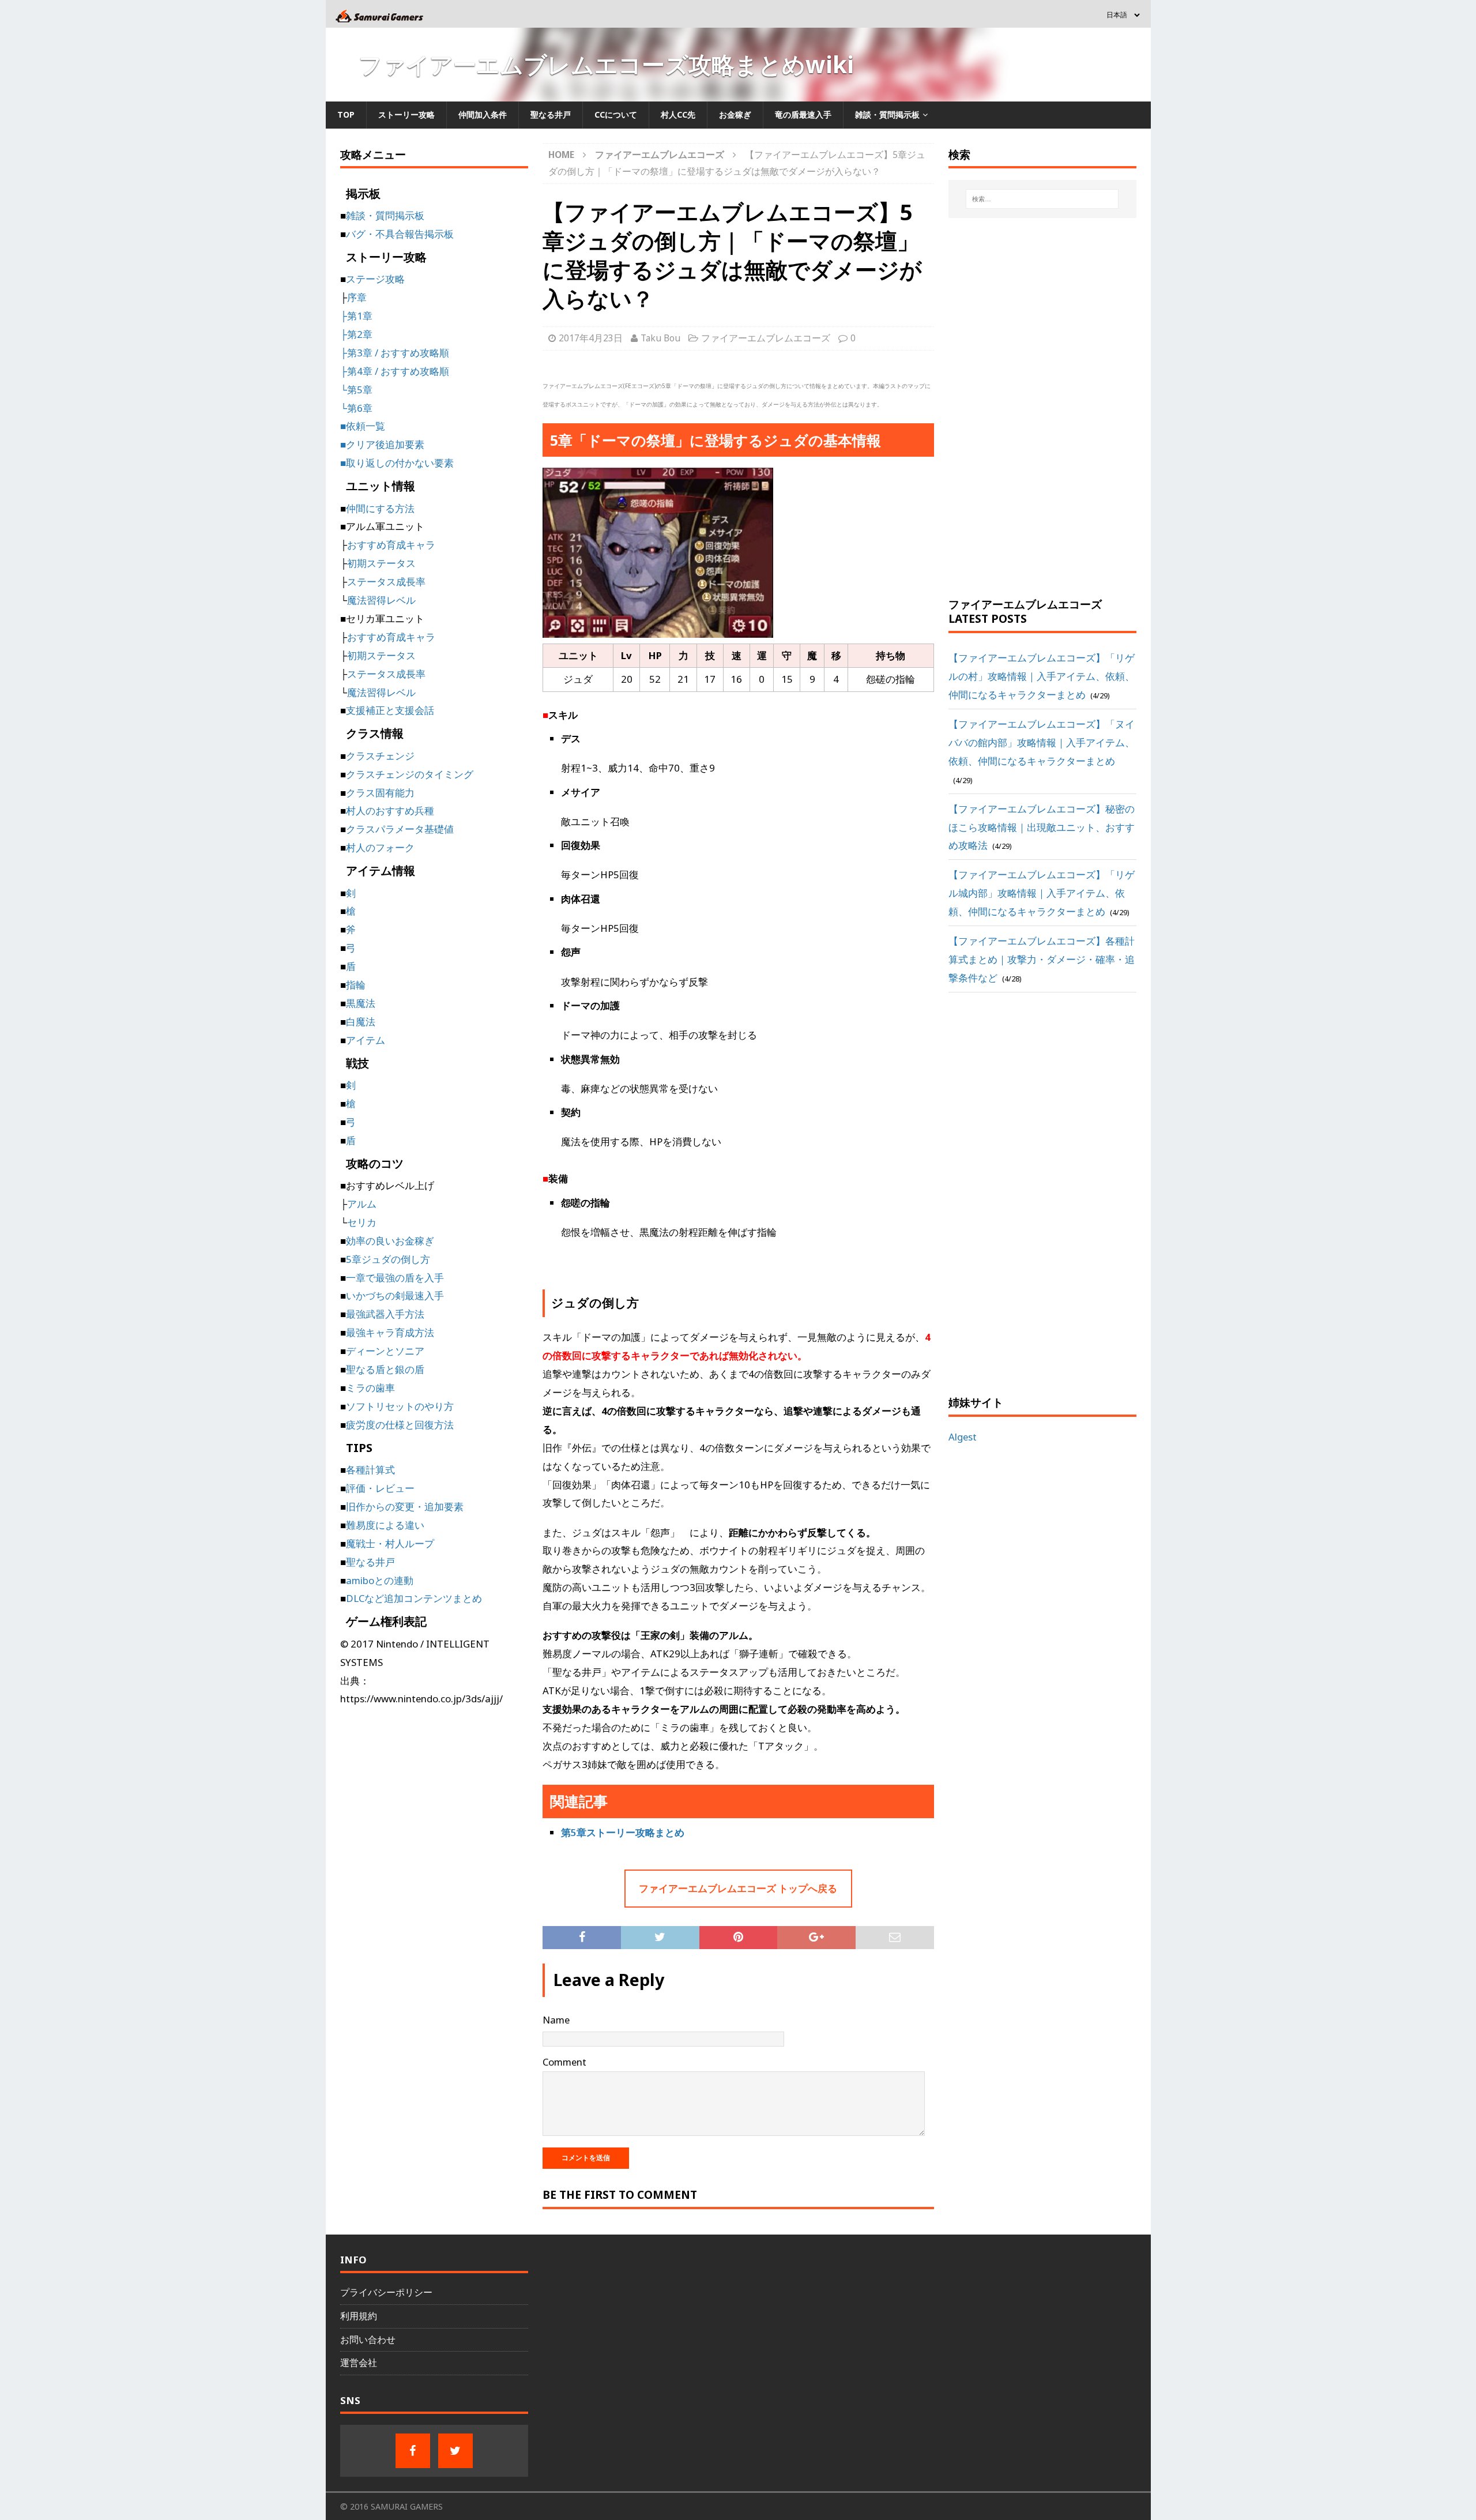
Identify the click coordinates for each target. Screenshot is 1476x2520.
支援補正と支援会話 (390, 710)
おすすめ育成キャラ (391, 545)
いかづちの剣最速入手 (395, 1295)
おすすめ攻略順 (415, 353)
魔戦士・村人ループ (390, 1543)
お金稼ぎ (735, 114)
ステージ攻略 (375, 279)
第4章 (360, 371)
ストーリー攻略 (406, 114)
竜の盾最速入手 (803, 114)
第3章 (360, 353)
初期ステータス (381, 563)
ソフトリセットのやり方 (400, 1406)
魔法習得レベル (381, 600)
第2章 (360, 334)
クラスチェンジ (380, 756)
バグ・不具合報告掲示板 (400, 234)
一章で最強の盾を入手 (395, 1278)
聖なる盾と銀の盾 (385, 1369)
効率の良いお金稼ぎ (390, 1241)
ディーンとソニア (385, 1351)
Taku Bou (660, 338)
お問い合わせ (368, 2340)
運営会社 (359, 2363)
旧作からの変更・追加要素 (405, 1507)
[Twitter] (455, 2451)
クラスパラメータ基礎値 (400, 829)
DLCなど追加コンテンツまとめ (414, 1598)
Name (556, 2020)
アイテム (366, 1040)
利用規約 (359, 2316)
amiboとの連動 (380, 1580)
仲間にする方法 (380, 508)
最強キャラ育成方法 (390, 1332)
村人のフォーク (380, 847)
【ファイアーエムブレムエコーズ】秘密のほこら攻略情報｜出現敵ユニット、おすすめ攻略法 (1042, 827)
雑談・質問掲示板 (887, 114)
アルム (362, 1204)
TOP (346, 114)
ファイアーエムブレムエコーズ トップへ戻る (738, 1888)
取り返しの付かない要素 (400, 463)
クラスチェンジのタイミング (410, 774)
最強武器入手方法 (385, 1314)
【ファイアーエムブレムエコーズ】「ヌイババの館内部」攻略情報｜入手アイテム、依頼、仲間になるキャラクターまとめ (1042, 742)
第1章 (360, 316)
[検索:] (1042, 199)
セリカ (362, 1222)
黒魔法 (361, 1003)
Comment (564, 2062)
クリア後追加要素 (385, 444)
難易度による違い (385, 1525)
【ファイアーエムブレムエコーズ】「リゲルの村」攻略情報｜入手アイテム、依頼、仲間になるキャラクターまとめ (1042, 676)
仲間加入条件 (483, 114)
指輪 (356, 985)
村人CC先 (678, 114)
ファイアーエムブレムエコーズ (766, 338)
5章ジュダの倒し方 (388, 1259)
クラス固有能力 (380, 793)
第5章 (360, 390)
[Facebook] (413, 2451)
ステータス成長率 (386, 582)
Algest (963, 1437)
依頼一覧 (366, 426)
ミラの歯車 (370, 1388)
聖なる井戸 (551, 114)
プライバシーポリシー (386, 2292)
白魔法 (361, 1022)
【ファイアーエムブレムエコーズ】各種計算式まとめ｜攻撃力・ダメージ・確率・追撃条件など (1042, 959)
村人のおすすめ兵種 (390, 810)
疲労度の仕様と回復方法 (400, 1425)
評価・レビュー (380, 1488)
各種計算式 (370, 1470)
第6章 (360, 408)
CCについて (616, 114)
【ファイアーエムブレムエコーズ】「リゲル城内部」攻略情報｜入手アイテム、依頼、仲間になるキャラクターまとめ (1042, 893)
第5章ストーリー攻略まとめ (623, 1832)
